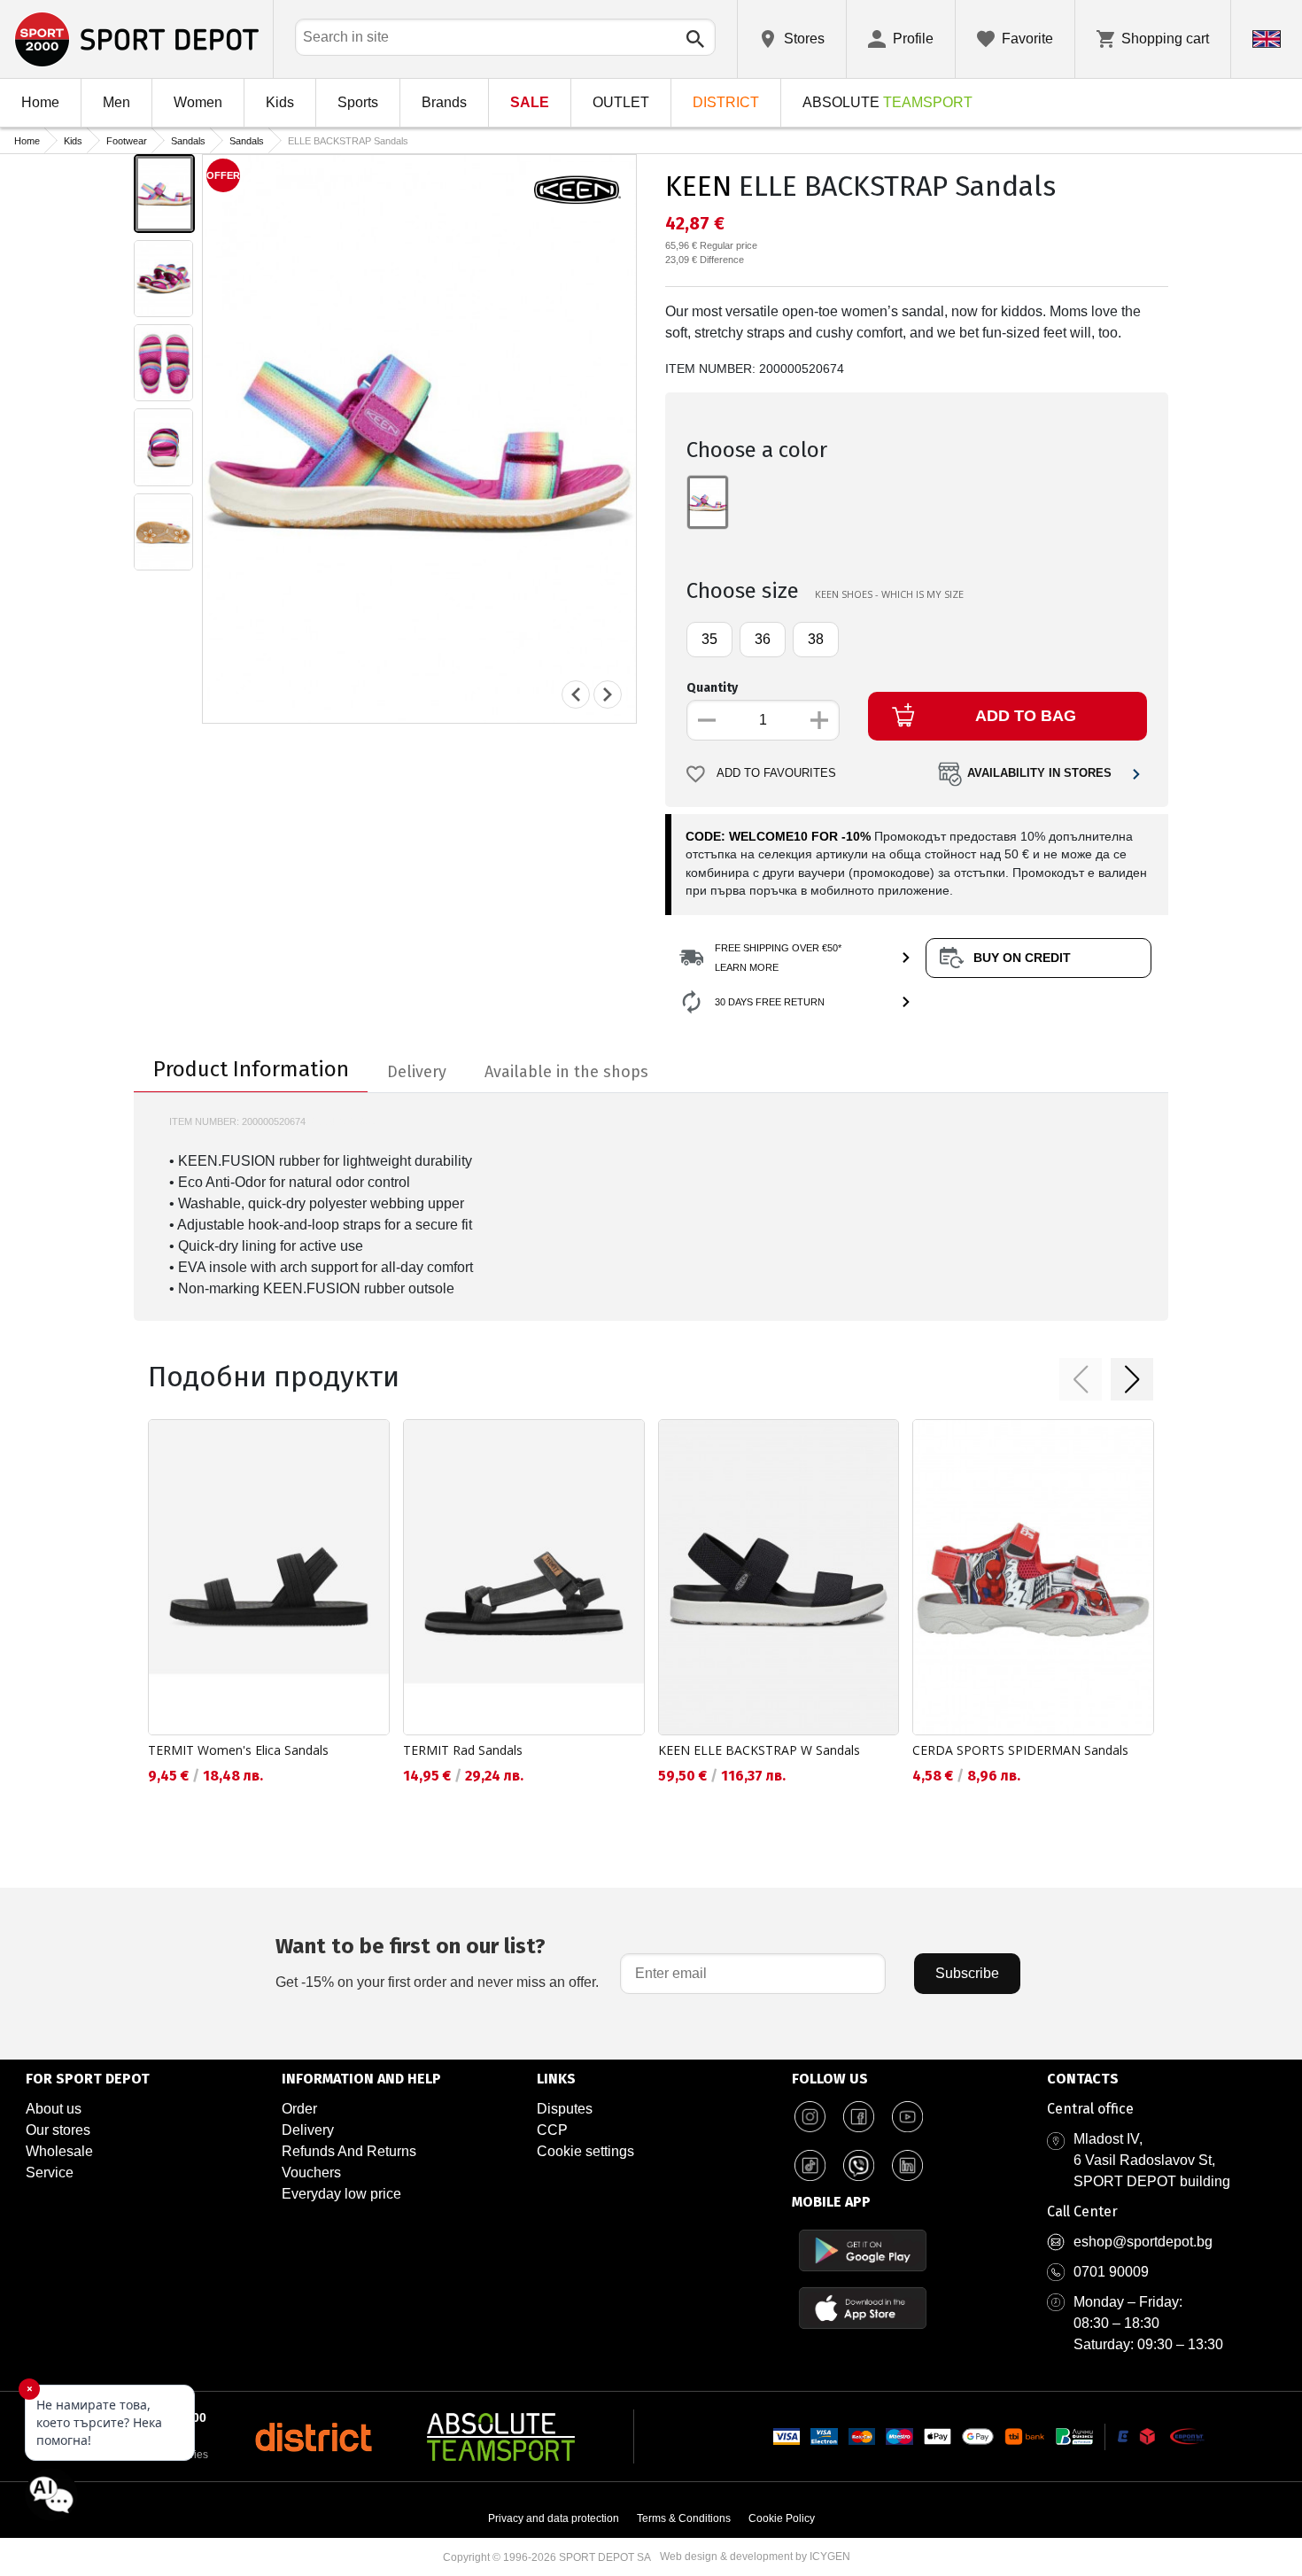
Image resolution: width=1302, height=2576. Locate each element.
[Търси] (695, 39)
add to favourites (776, 773)
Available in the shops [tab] (566, 1072)
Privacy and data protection (554, 2518)
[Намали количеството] (707, 720)
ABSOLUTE (887, 102)
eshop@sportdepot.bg (1143, 2242)
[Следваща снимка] (608, 694)
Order (299, 2109)
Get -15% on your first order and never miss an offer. (437, 1962)
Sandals (188, 141)
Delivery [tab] (417, 1072)
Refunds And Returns (349, 2151)
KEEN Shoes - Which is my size (889, 594)
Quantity (712, 688)
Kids (280, 102)
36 (763, 639)
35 (709, 639)
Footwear (127, 141)
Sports (358, 102)
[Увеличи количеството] (819, 720)
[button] (1081, 1379)
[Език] (1267, 39)
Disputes (565, 2109)
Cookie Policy (782, 2518)
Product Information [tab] (251, 1069)
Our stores (58, 2130)
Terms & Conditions (684, 2518)
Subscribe (967, 1973)
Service (50, 2173)
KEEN (698, 186)
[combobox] (505, 37)
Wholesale (59, 2151)
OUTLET (621, 102)
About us (54, 2109)
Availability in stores (1039, 773)
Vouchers (311, 2173)
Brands (444, 102)
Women (198, 102)
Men (116, 102)
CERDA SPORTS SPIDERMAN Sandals (1020, 1750)
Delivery (308, 2130)
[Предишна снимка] (576, 694)
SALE (530, 102)
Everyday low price (341, 2194)
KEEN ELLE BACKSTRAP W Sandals (759, 1750)
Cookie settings (585, 2151)
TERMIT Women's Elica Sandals (238, 1750)
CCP (552, 2130)
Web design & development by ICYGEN (755, 2557)
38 (816, 639)
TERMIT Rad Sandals (463, 1750)
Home (40, 102)
